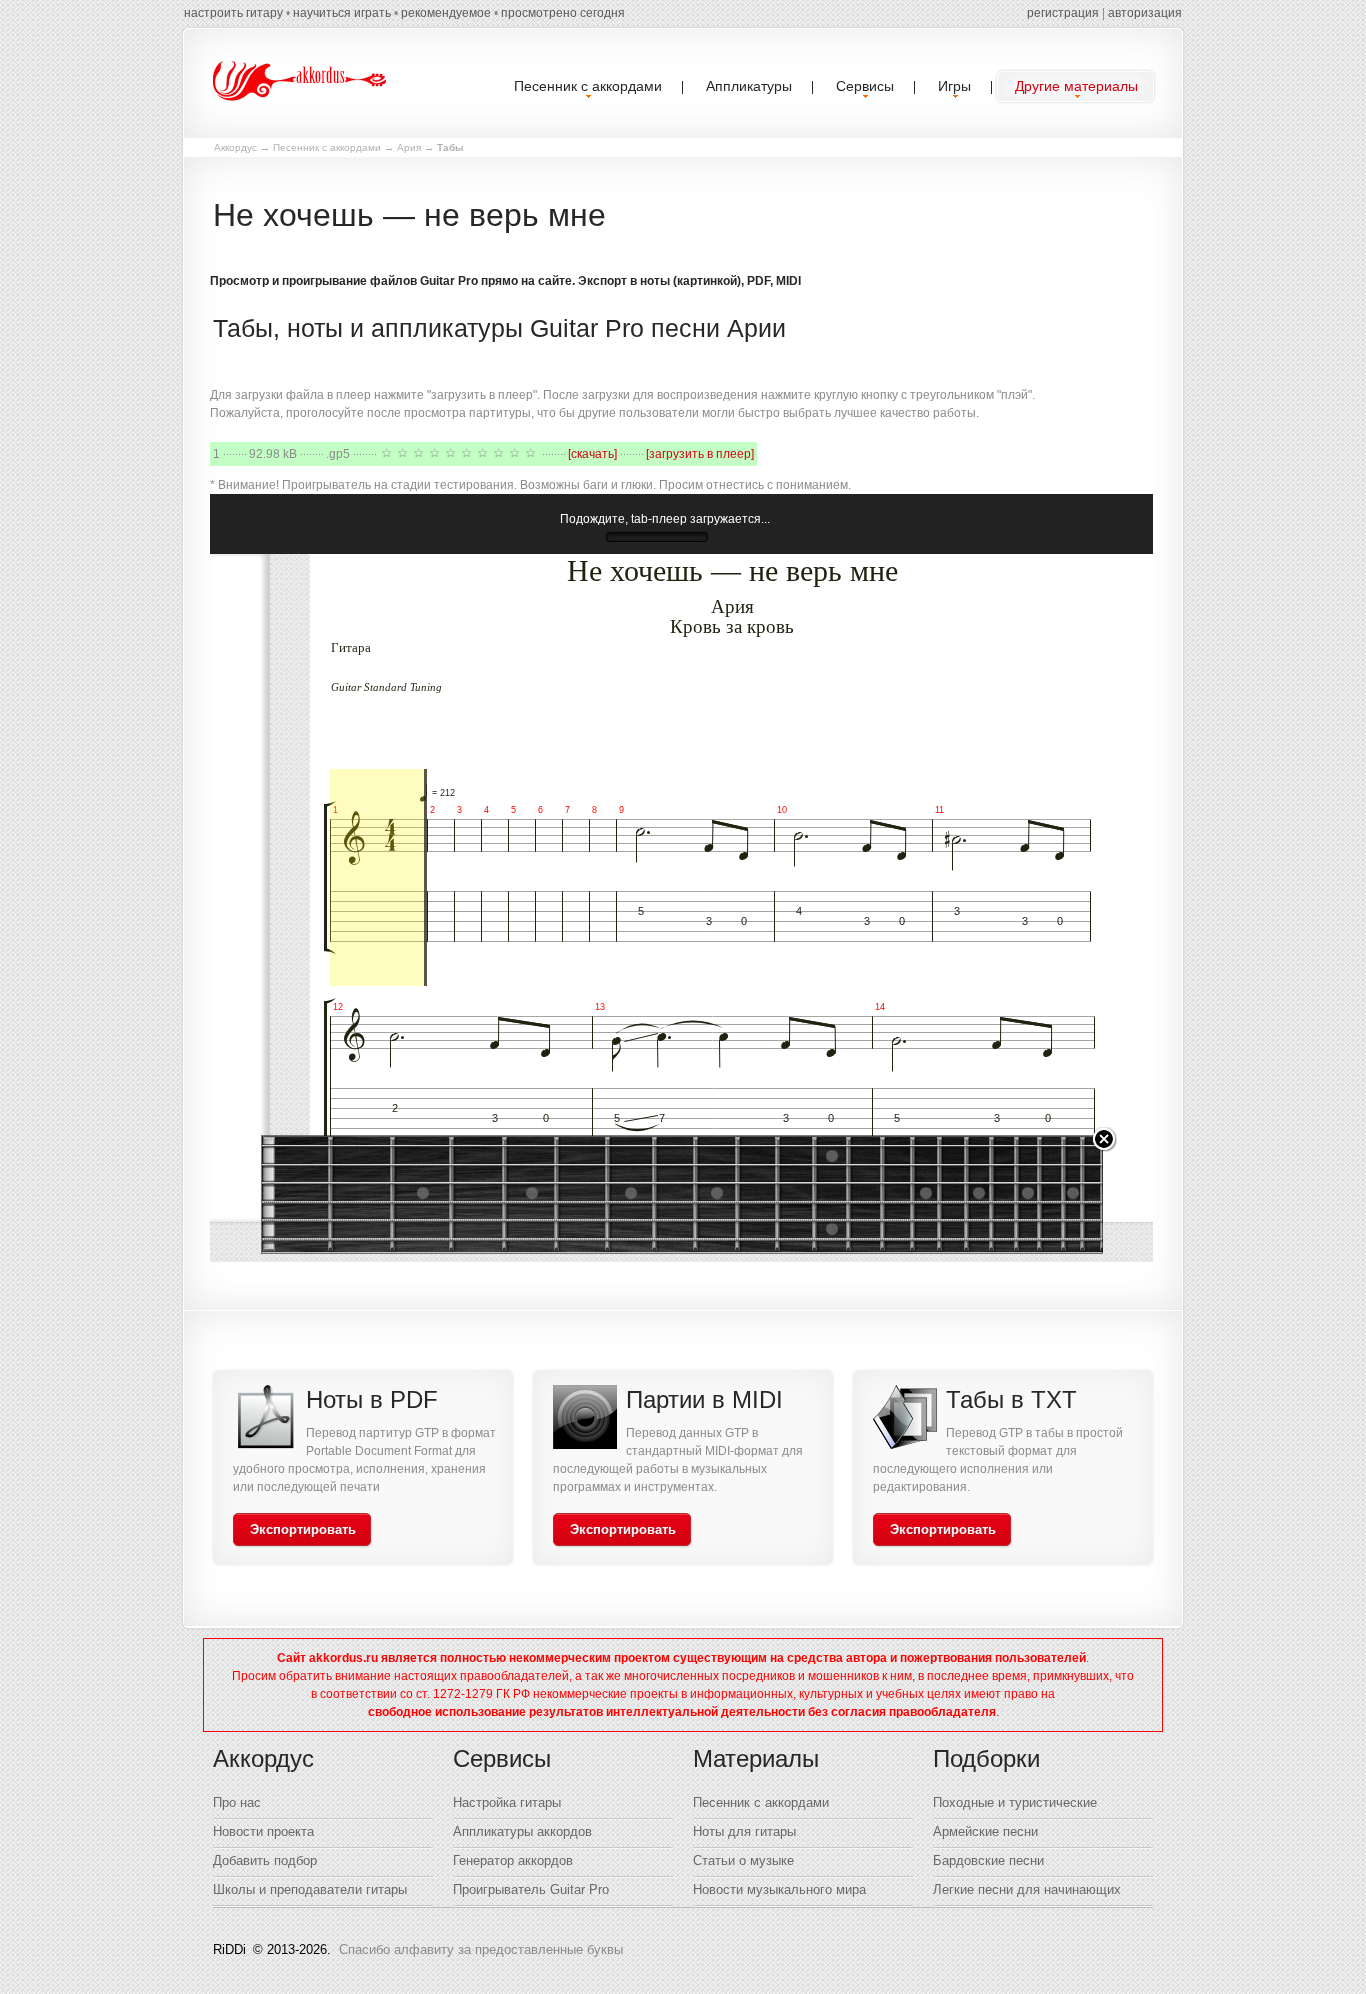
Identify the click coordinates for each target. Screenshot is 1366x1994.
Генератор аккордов (513, 1860)
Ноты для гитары (744, 1831)
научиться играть (342, 13)
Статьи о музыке (743, 1860)
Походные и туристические (1015, 1802)
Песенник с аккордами (327, 147)
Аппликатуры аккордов (522, 1831)
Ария (409, 147)
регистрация (1063, 13)
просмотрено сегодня (563, 13)
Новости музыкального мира (779, 1889)
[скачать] (592, 454)
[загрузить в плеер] (700, 454)
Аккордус (235, 147)
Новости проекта (263, 1831)
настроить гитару (233, 13)
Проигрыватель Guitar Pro (531, 1889)
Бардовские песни (988, 1860)
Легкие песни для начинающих (1027, 1889)
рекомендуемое (446, 13)
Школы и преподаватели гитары (310, 1889)
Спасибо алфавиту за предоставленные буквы (481, 1949)
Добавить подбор (265, 1860)
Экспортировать (303, 1529)
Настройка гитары (507, 1802)
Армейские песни (985, 1831)
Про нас (237, 1802)
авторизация (1145, 13)
